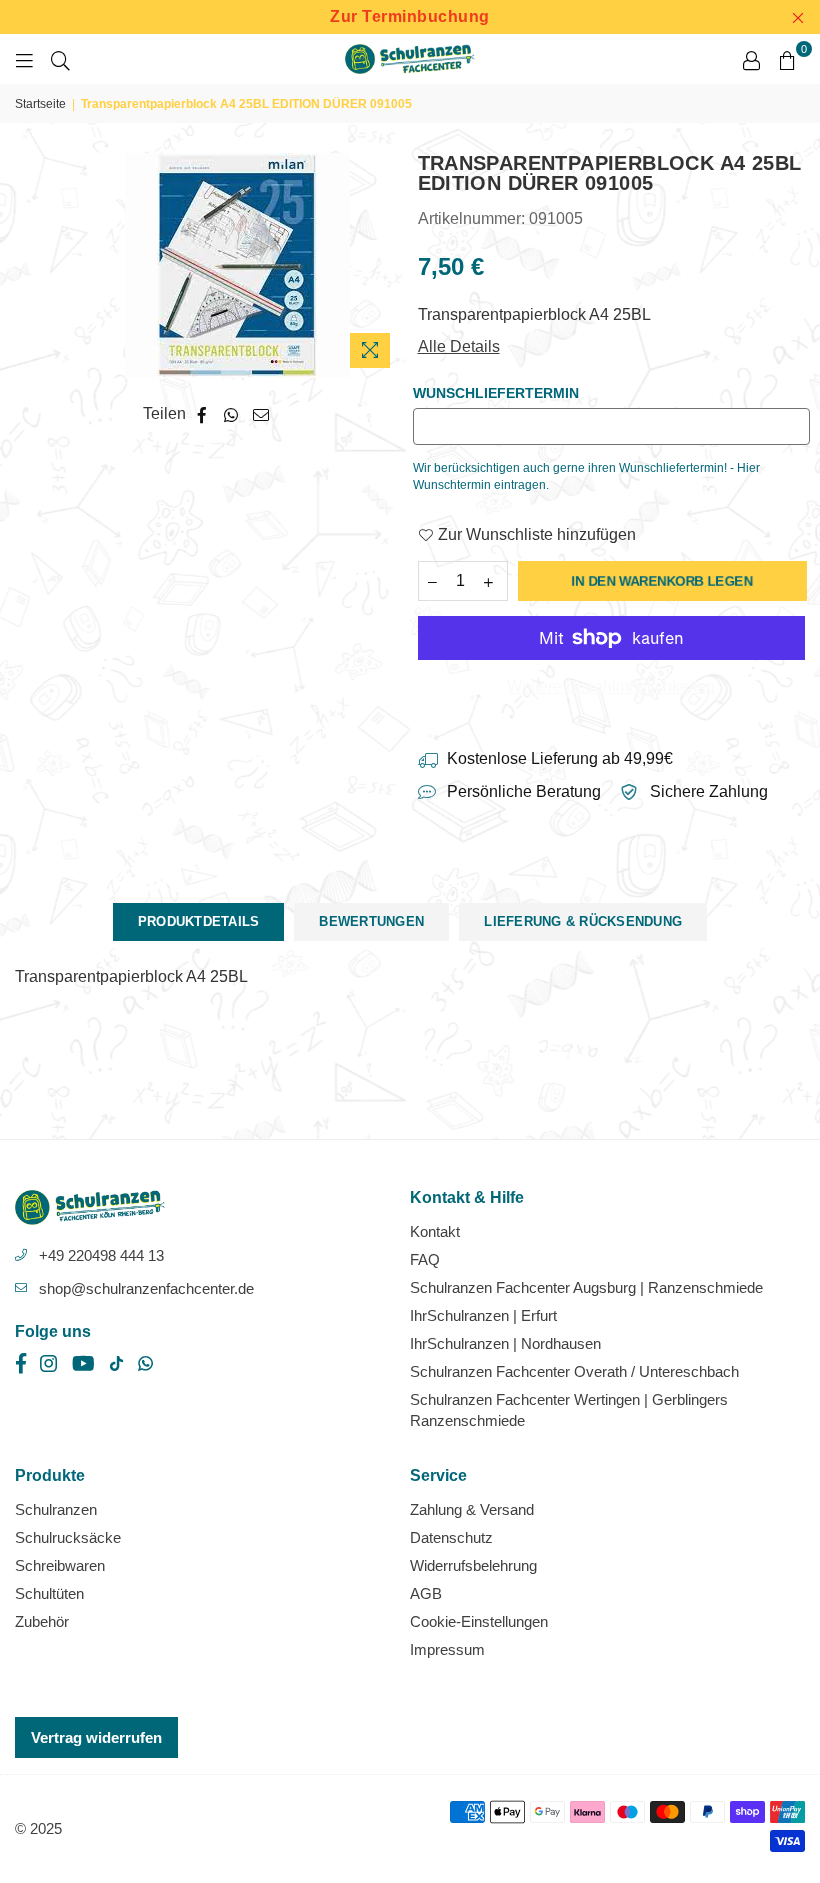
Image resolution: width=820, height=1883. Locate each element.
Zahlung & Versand (472, 1509)
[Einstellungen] (751, 59)
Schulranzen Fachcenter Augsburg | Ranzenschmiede (586, 1287)
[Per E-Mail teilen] (261, 414)
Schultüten (49, 1593)
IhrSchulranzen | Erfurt (483, 1315)
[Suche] (60, 59)
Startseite (40, 104)
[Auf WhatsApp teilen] (231, 414)
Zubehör (42, 1621)
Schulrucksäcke (68, 1537)
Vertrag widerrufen (96, 1737)
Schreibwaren (60, 1565)
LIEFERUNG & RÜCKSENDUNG (583, 921)
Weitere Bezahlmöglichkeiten (611, 686)
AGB (426, 1593)
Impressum (447, 1649)
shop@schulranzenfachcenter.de (146, 1288)
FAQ (425, 1259)
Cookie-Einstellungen (479, 1621)
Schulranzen (56, 1509)
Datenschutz (451, 1537)
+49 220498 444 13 (101, 1255)
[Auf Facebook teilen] (202, 414)
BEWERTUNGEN (371, 921)
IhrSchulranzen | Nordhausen (505, 1343)
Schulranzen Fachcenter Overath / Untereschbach (574, 1371)
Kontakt (435, 1231)
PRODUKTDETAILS (199, 921)
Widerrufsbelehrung (473, 1565)
